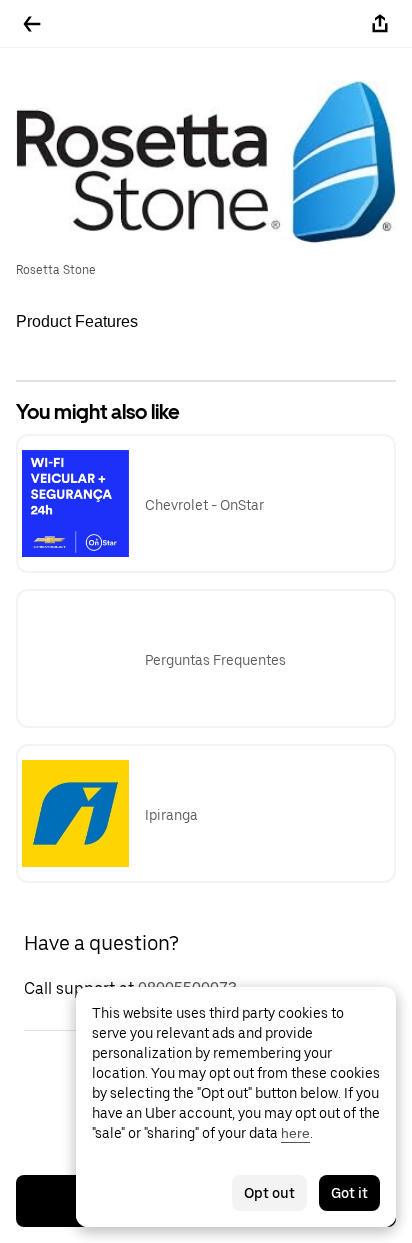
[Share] (380, 24)
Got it (349, 1193)
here (295, 1133)
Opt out (269, 1193)
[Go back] (32, 24)
